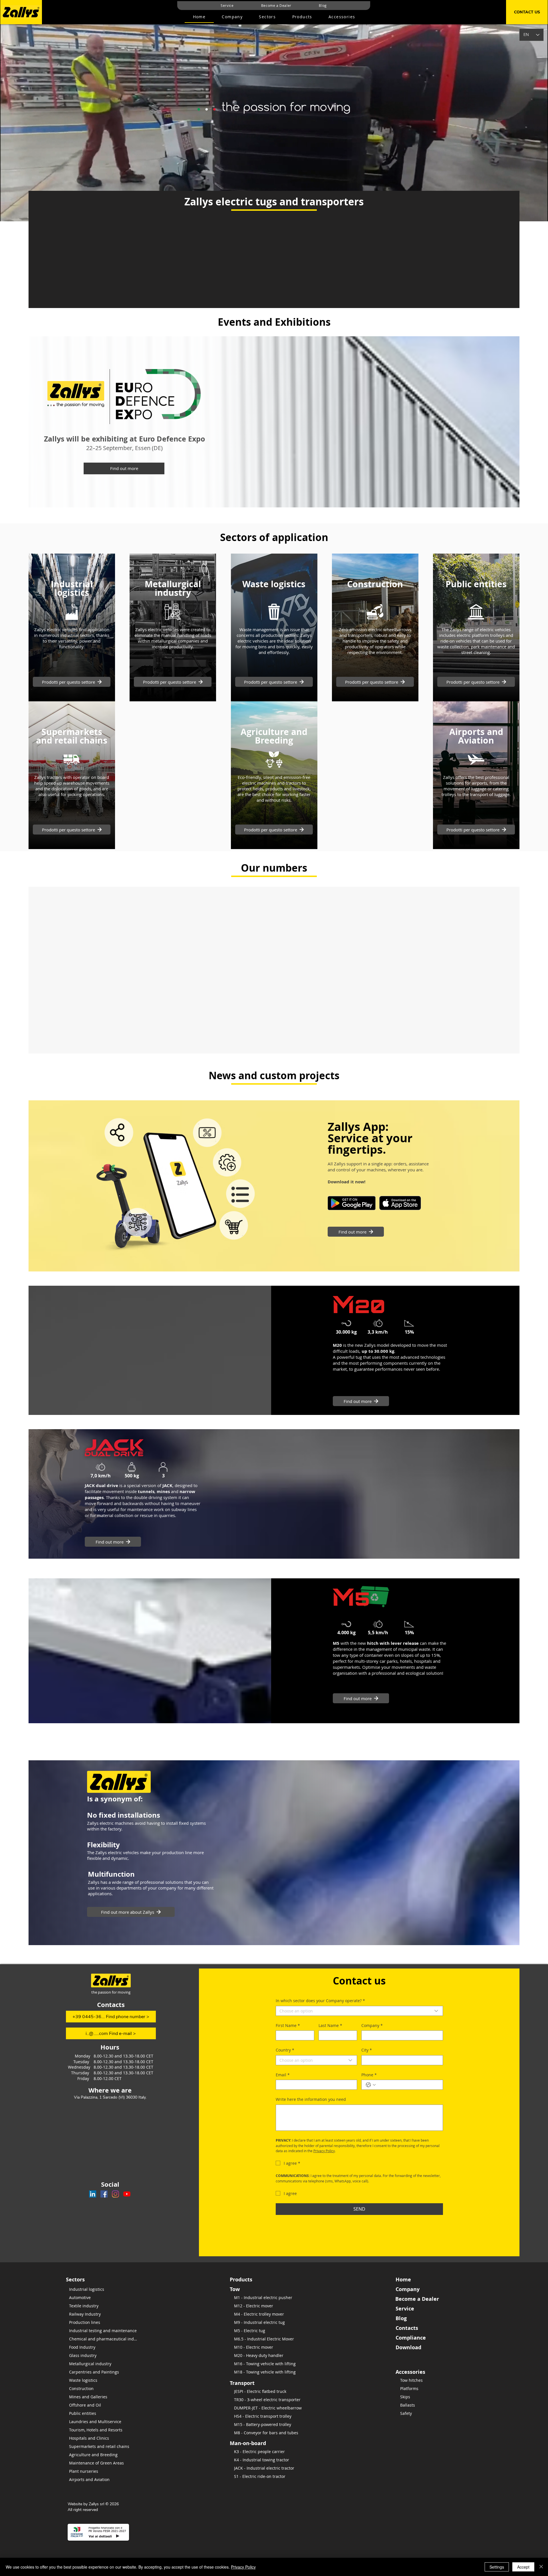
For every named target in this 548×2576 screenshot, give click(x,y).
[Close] (541, 2567)
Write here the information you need (311, 2099)
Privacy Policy (243, 2567)
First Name (288, 2025)
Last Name (330, 2025)
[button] (302, 17)
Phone (369, 2075)
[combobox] (359, 2011)
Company (372, 2025)
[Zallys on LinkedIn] (93, 2194)
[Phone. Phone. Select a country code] (371, 2085)
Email (283, 2075)
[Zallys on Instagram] (115, 2194)
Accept (523, 2567)
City (367, 2050)
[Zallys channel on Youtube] (127, 2194)
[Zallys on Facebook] (104, 2194)
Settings (497, 2567)
